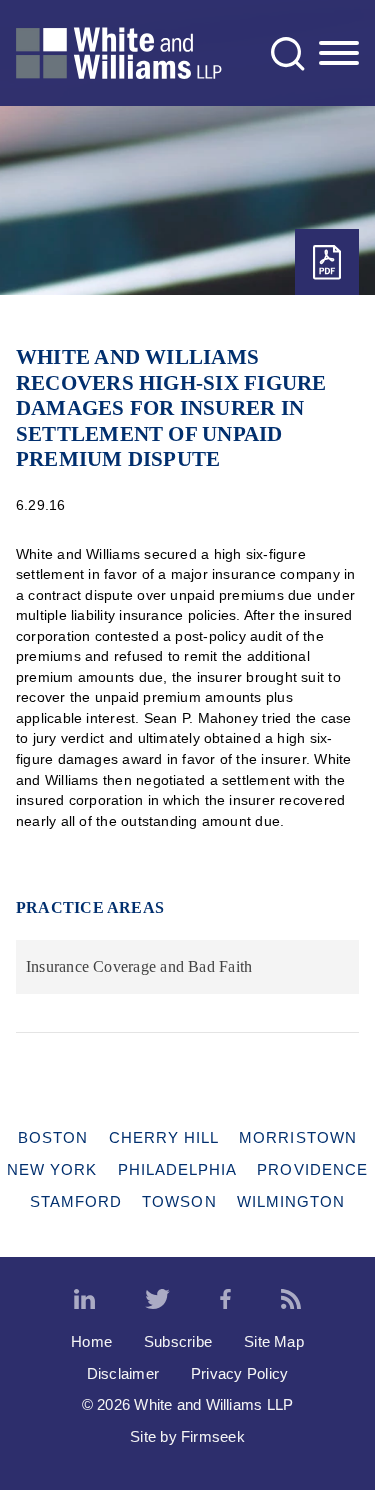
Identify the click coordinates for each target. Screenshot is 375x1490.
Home (91, 1341)
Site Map (274, 1341)
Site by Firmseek (187, 1436)
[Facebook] (225, 1300)
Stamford (76, 1201)
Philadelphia (178, 1169)
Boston (53, 1137)
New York (52, 1169)
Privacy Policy (239, 1373)
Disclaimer (123, 1373)
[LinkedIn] (84, 1300)
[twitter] (157, 1300)
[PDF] (327, 262)
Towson (179, 1201)
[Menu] (339, 54)
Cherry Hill (164, 1137)
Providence (312, 1169)
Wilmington (291, 1201)
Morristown (298, 1137)
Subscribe (178, 1341)
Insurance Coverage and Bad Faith (139, 966)
